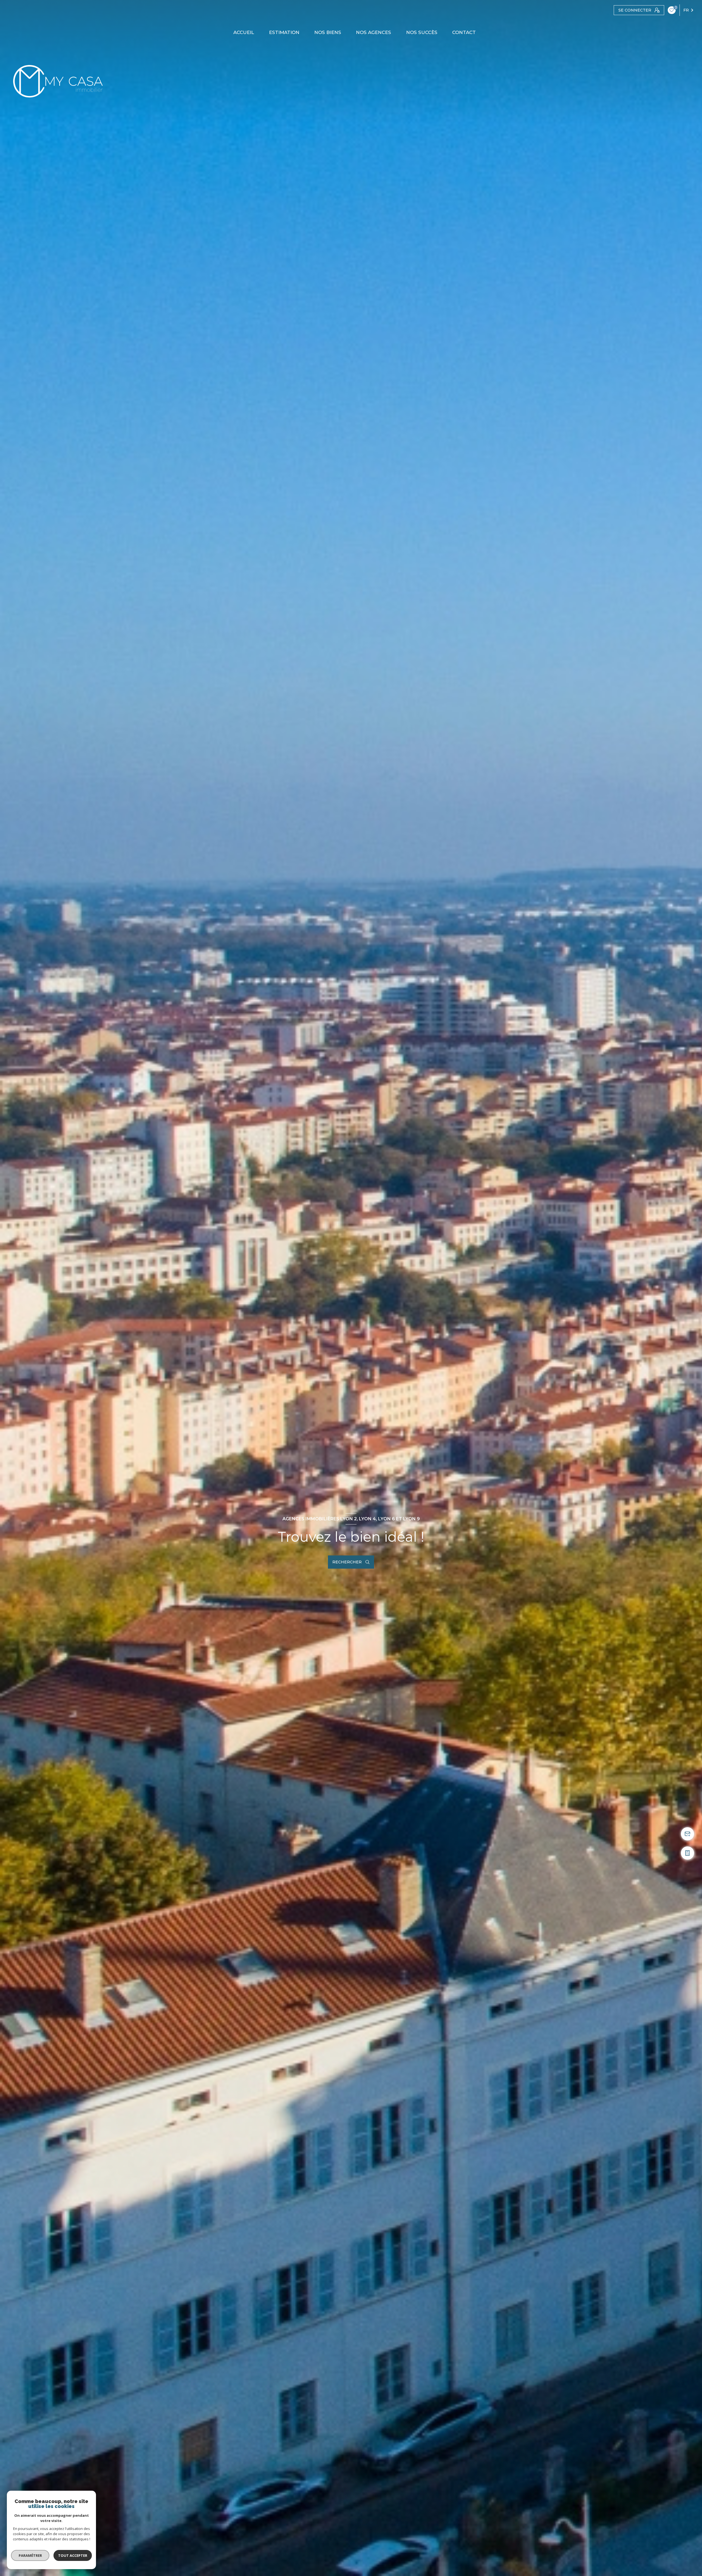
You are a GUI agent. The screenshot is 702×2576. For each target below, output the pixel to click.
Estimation (284, 33)
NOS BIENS (328, 33)
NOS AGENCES (374, 33)
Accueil (244, 33)
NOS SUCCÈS (422, 33)
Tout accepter (73, 2555)
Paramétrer (30, 2555)
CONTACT (464, 33)
